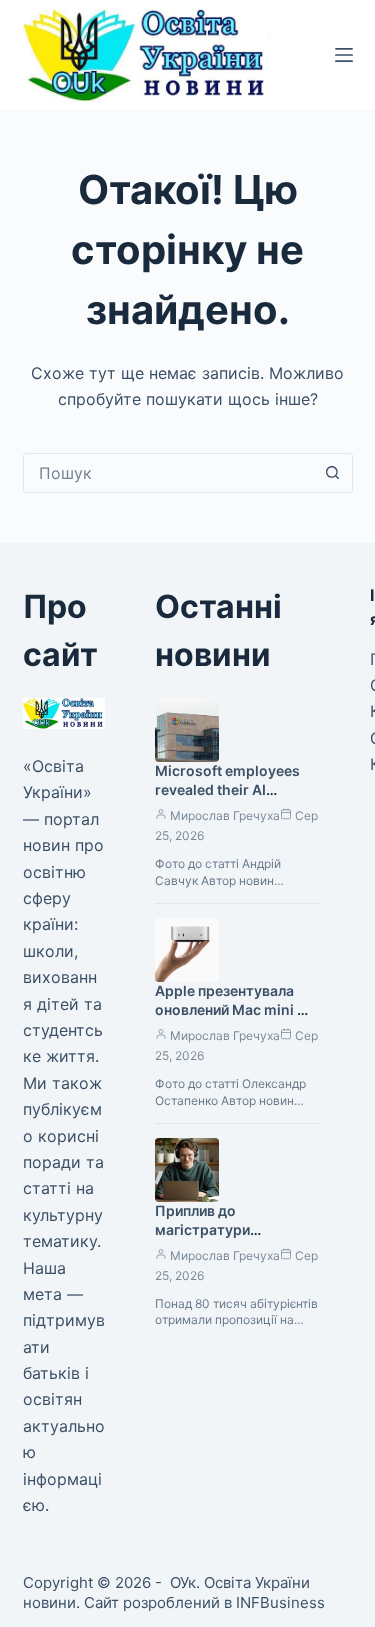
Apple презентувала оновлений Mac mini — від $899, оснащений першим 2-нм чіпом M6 (236, 1019)
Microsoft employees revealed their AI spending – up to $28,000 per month (227, 799)
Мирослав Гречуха (225, 815)
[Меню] (344, 55)
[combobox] (169, 473)
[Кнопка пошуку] (333, 473)
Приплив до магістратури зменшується (202, 1229)
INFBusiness (280, 1602)
